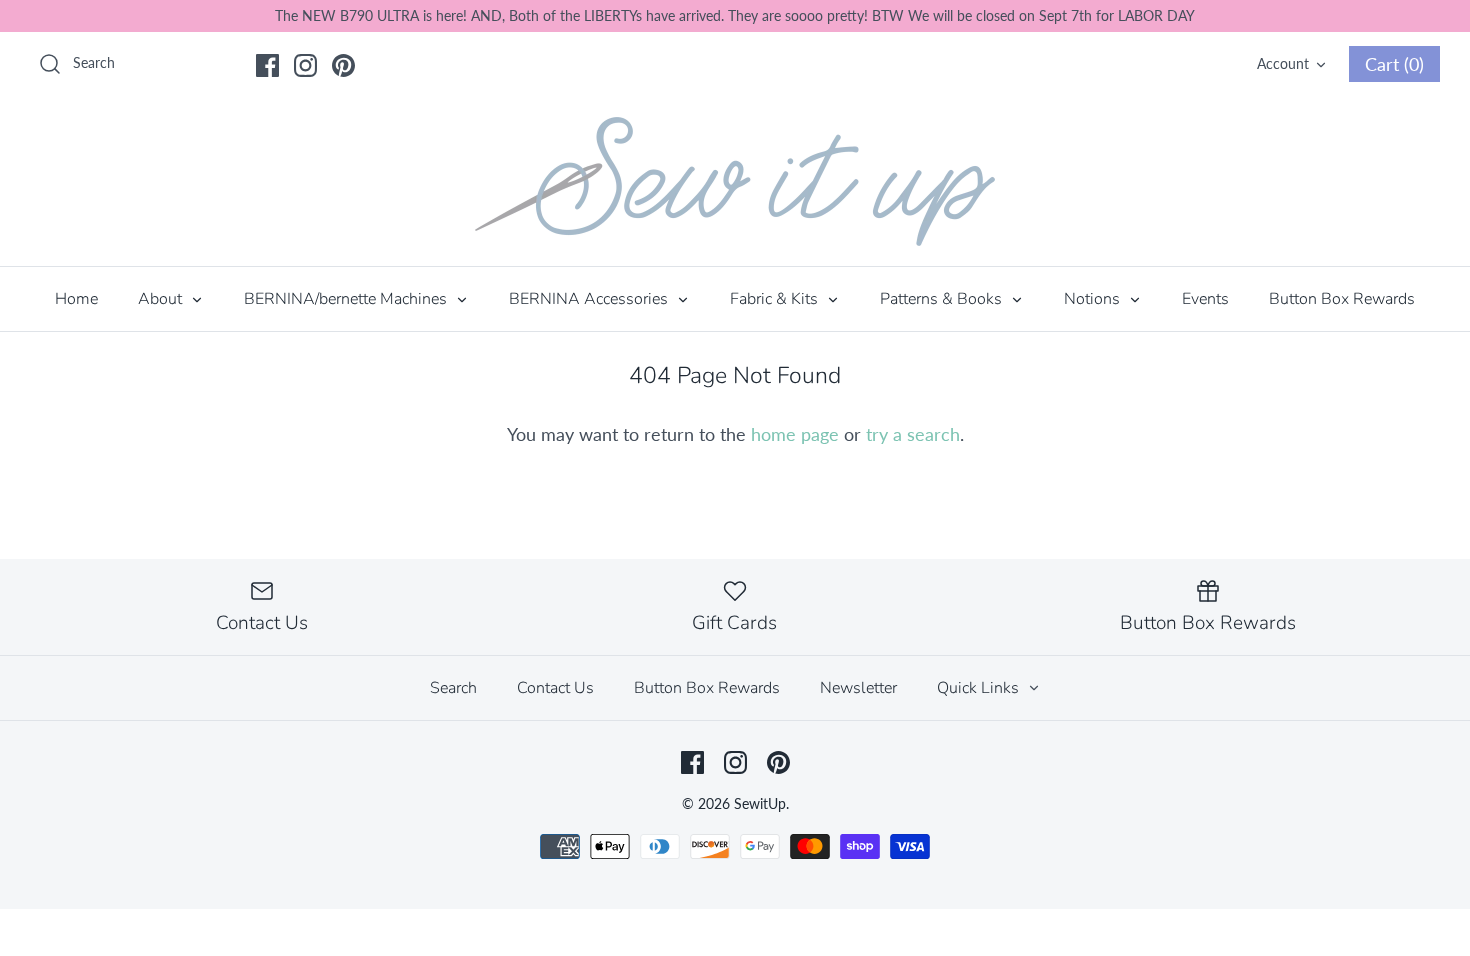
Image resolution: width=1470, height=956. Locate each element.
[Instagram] (305, 65)
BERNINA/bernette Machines (347, 299)
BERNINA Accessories (590, 299)
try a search (913, 434)
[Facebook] (267, 65)
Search (453, 688)
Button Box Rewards (1342, 299)
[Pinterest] (343, 65)
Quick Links (980, 688)
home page (795, 434)
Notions (1094, 299)
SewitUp (760, 803)
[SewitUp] (735, 181)
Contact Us (555, 688)
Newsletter (858, 688)
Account (1283, 63)
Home (76, 299)
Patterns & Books (943, 299)
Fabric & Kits (776, 299)
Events (1205, 299)
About (162, 299)
